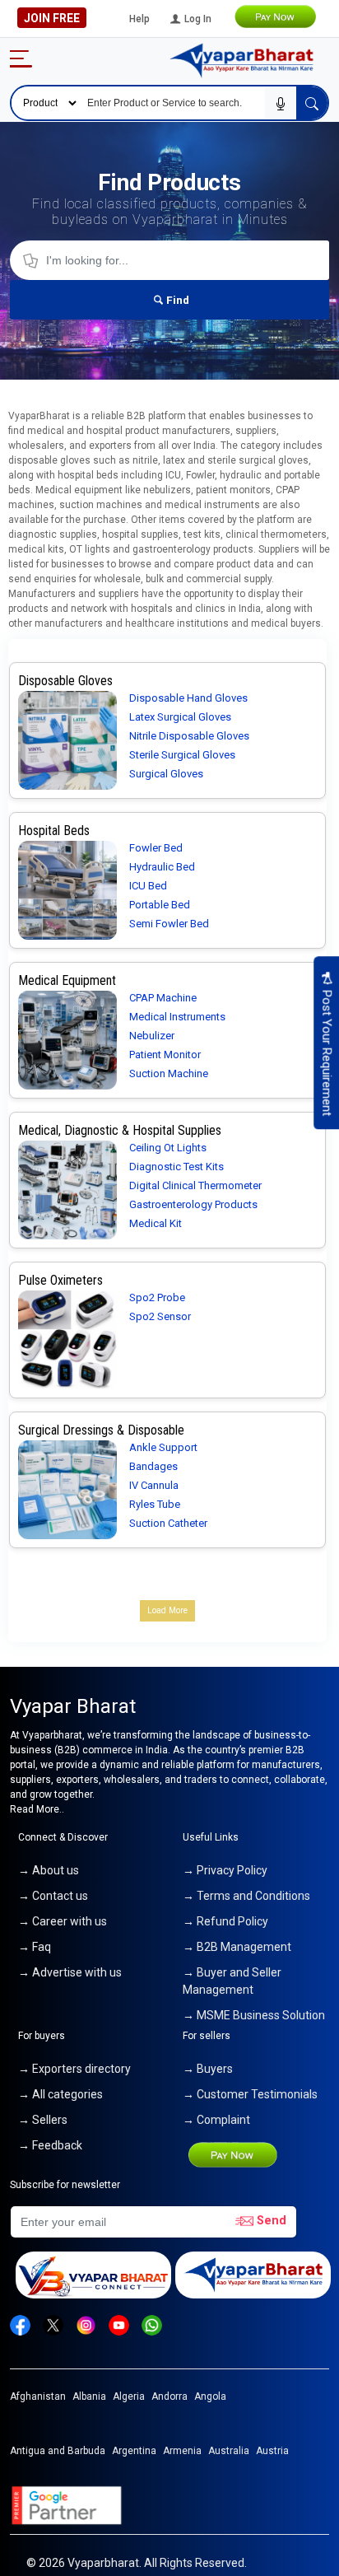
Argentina (134, 2451)
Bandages (153, 1466)
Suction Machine (169, 1073)
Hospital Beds (54, 831)
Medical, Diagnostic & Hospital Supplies (120, 1130)
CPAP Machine (163, 998)
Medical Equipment (67, 980)
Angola (210, 2396)
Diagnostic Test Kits (176, 1167)
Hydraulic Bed (162, 867)
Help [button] (139, 19)
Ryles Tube (155, 1504)
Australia (229, 2451)
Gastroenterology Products (193, 1204)
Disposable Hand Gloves (188, 698)
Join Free (52, 18)
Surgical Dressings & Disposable (101, 1430)
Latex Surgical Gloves (180, 717)
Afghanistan (38, 2396)
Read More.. (37, 1809)
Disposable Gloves (65, 681)
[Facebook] (20, 2324)
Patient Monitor (165, 1055)
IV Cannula (154, 1485)
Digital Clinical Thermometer (195, 1185)
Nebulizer (152, 1036)
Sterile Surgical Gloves (182, 755)
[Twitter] (53, 2324)
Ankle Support (163, 1447)
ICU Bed (148, 886)
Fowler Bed (156, 848)
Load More (167, 1610)
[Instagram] (86, 2324)
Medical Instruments (177, 1017)
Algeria (129, 2396)
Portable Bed (160, 905)
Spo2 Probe (157, 1297)
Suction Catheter (168, 1523)
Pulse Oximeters (60, 1280)
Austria (272, 2451)
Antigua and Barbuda (58, 2451)
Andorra (169, 2396)
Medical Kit (156, 1223)
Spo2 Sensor (160, 1316)
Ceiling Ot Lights (168, 1148)
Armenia (182, 2451)
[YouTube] (119, 2324)
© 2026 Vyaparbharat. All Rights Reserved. (137, 2563)
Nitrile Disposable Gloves (189, 736)
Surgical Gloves (166, 774)
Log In (197, 19)
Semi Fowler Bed (169, 924)
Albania (89, 2396)
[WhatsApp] (152, 2324)
